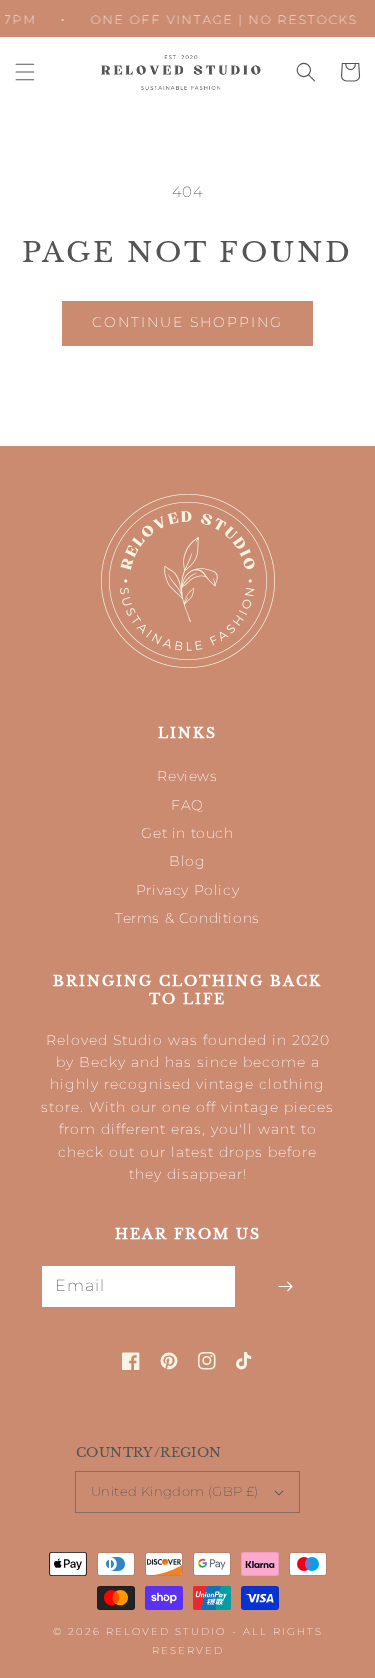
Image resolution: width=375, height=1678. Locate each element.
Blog (187, 861)
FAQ (187, 805)
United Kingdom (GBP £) (175, 1491)
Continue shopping (187, 322)
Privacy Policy (187, 890)
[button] (25, 72)
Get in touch (187, 833)
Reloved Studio (166, 1631)
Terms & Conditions (187, 918)
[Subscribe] (285, 1286)
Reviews (187, 776)
